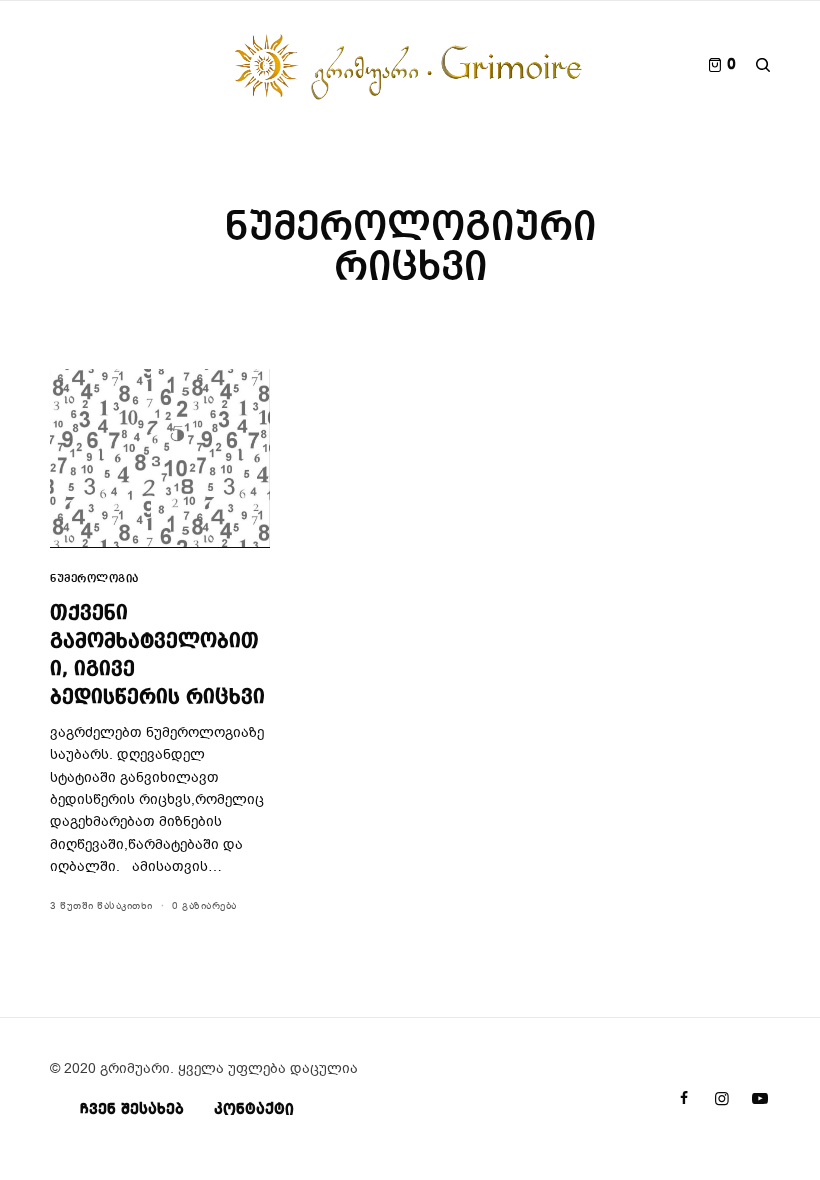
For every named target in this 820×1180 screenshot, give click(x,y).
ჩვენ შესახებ (132, 1110)
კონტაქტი (254, 1110)
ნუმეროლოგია (94, 579)
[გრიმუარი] (410, 65)
